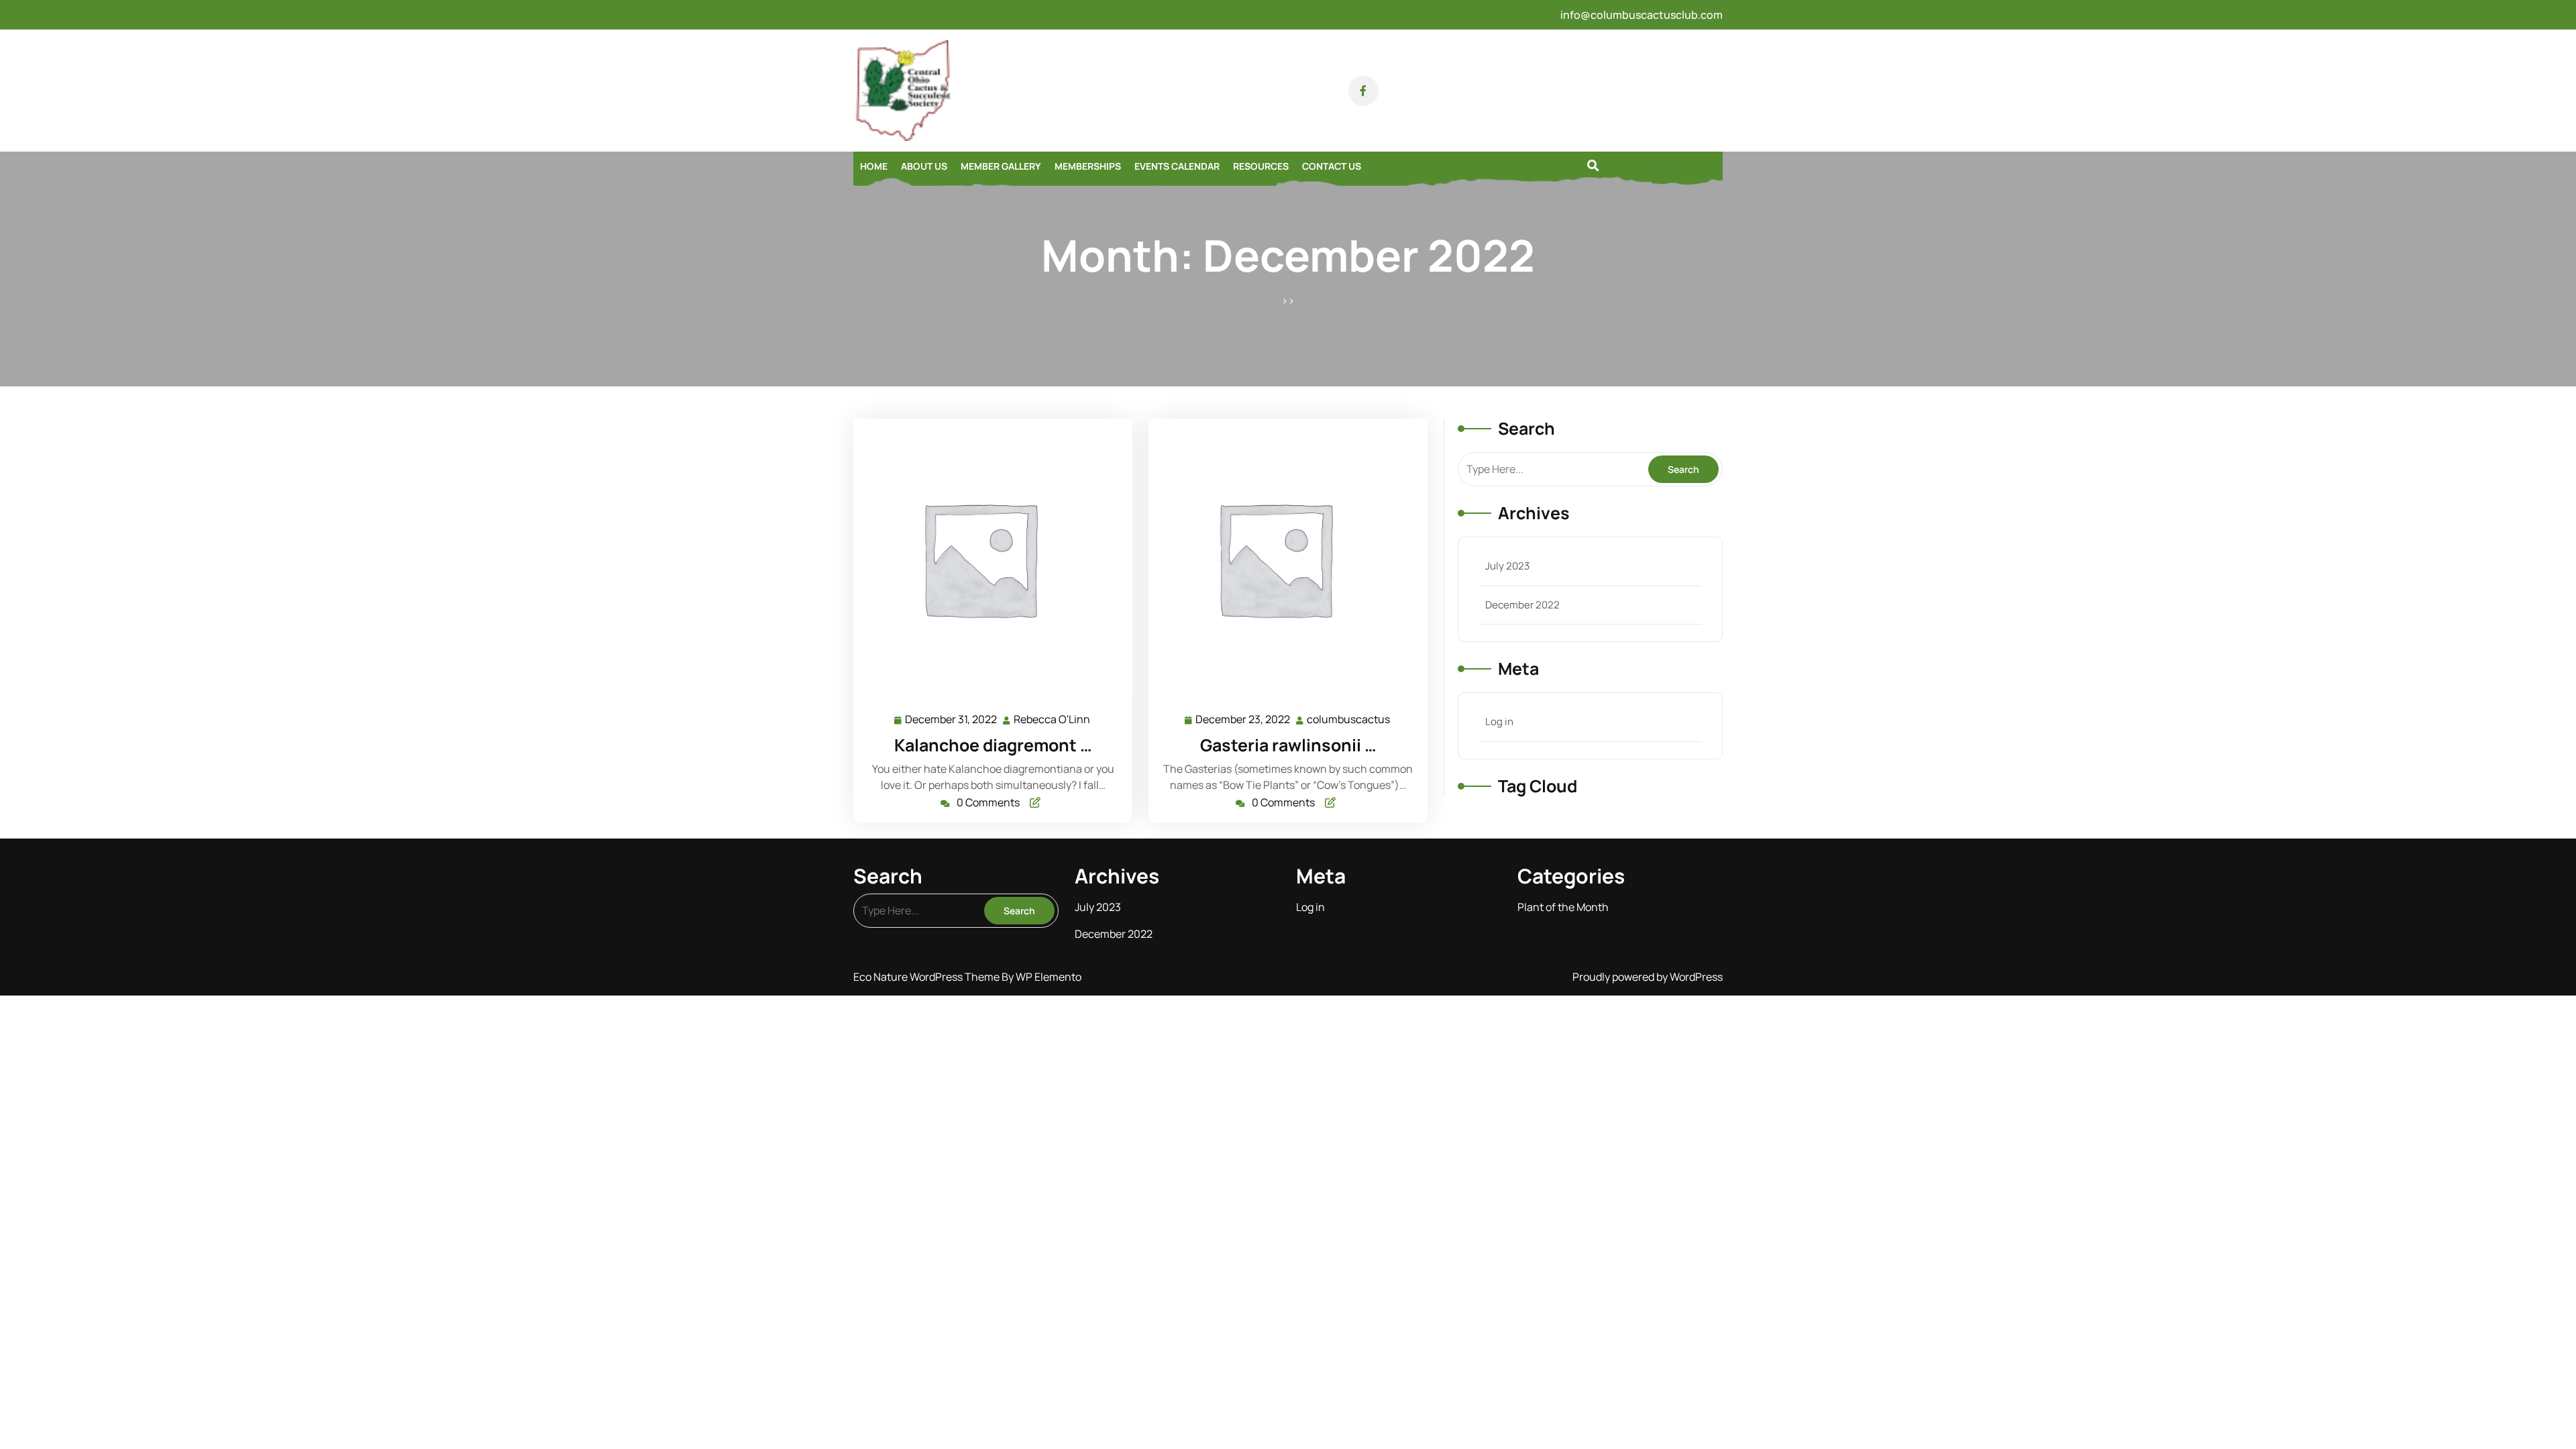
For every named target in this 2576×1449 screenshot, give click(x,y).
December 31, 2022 (952, 718)
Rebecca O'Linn (1053, 718)
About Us (924, 166)
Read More (988, 558)
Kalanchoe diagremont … (993, 745)
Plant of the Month (1563, 907)
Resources (1261, 166)
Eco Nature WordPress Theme (927, 977)
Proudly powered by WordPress (1648, 977)
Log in (1499, 721)
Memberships (1088, 166)
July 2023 (1507, 566)
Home (874, 166)
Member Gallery (1001, 166)
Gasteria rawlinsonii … (1288, 745)
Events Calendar (1177, 166)
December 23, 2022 (1243, 718)
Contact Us (1332, 166)
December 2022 (1522, 605)
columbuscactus (1349, 718)
